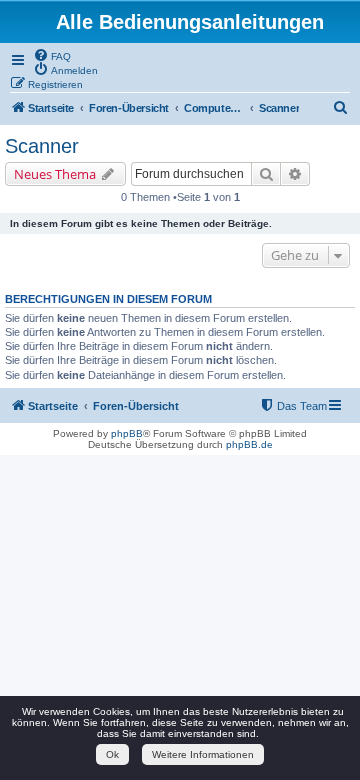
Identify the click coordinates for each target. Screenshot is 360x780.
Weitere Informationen (203, 754)
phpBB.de (249, 444)
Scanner (42, 146)
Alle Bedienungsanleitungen (190, 22)
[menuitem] (52, 55)
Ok (112, 754)
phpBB (127, 433)
